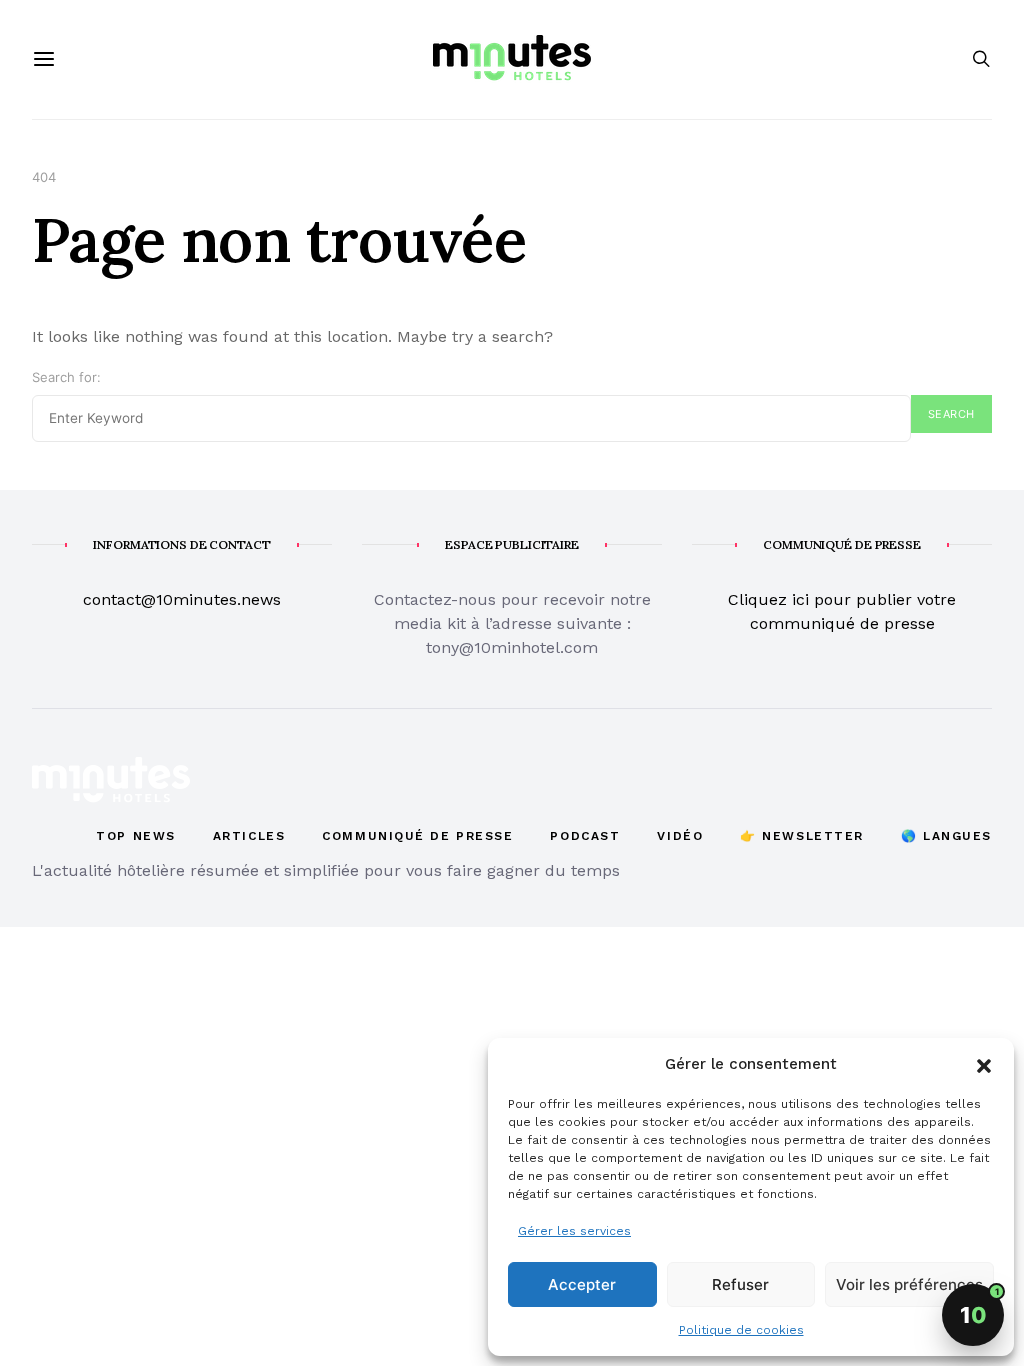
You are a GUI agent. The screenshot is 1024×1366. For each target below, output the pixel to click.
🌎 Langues (946, 836)
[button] (984, 1064)
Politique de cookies (741, 1330)
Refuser (740, 1284)
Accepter (582, 1284)
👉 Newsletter (802, 836)
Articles (249, 836)
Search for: (66, 377)
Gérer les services (574, 1231)
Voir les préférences (909, 1284)
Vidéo (680, 836)
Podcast (585, 836)
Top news (135, 836)
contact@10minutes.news (182, 599)
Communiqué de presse (417, 836)
